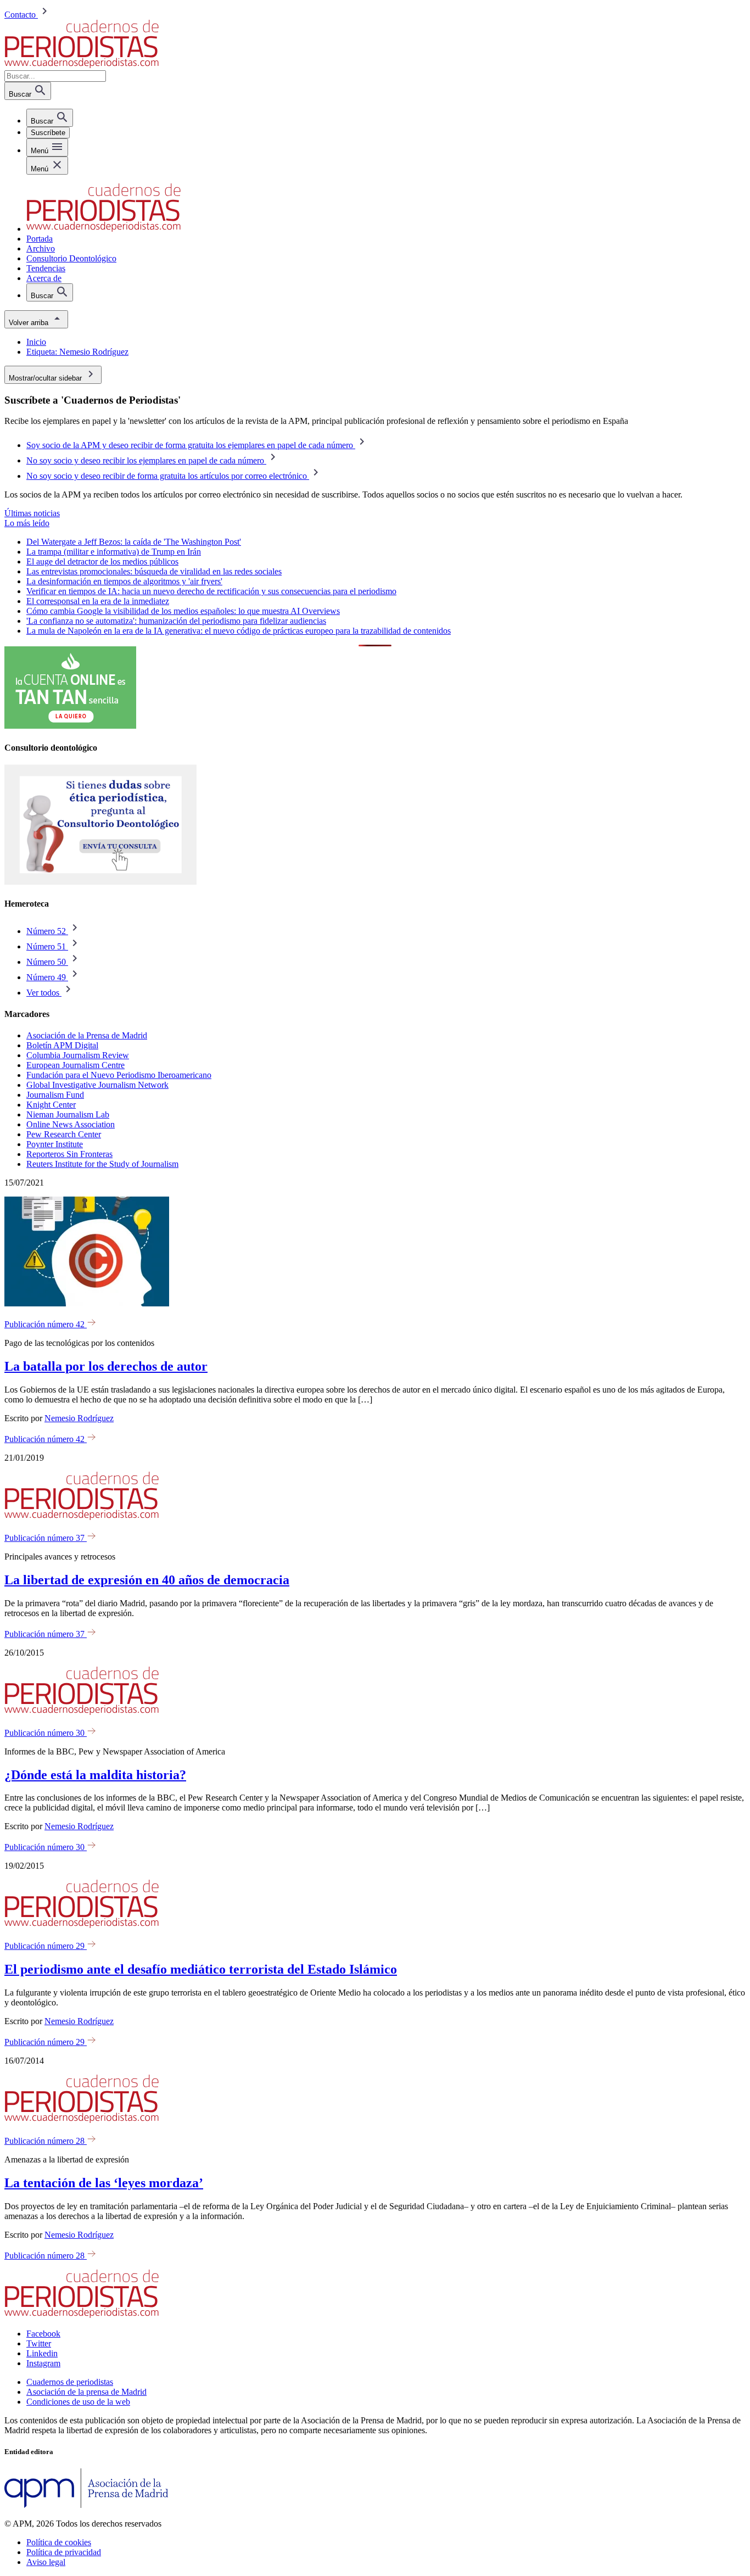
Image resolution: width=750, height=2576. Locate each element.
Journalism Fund (55, 1095)
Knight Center (51, 1105)
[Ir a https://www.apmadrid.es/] (86, 2505)
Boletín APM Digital (62, 1045)
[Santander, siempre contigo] (70, 726)
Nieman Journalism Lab (68, 1114)
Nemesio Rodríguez (79, 1418)
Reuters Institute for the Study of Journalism (102, 1164)
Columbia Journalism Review (78, 1055)
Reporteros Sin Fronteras (69, 1154)
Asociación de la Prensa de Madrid (87, 1035)
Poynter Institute (55, 1144)
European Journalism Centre (75, 1065)
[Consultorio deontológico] (100, 882)
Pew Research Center (64, 1134)
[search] (50, 118)
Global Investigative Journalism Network (97, 1085)
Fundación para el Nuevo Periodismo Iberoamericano (119, 1075)
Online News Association (71, 1124)
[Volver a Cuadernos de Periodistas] (82, 65)
